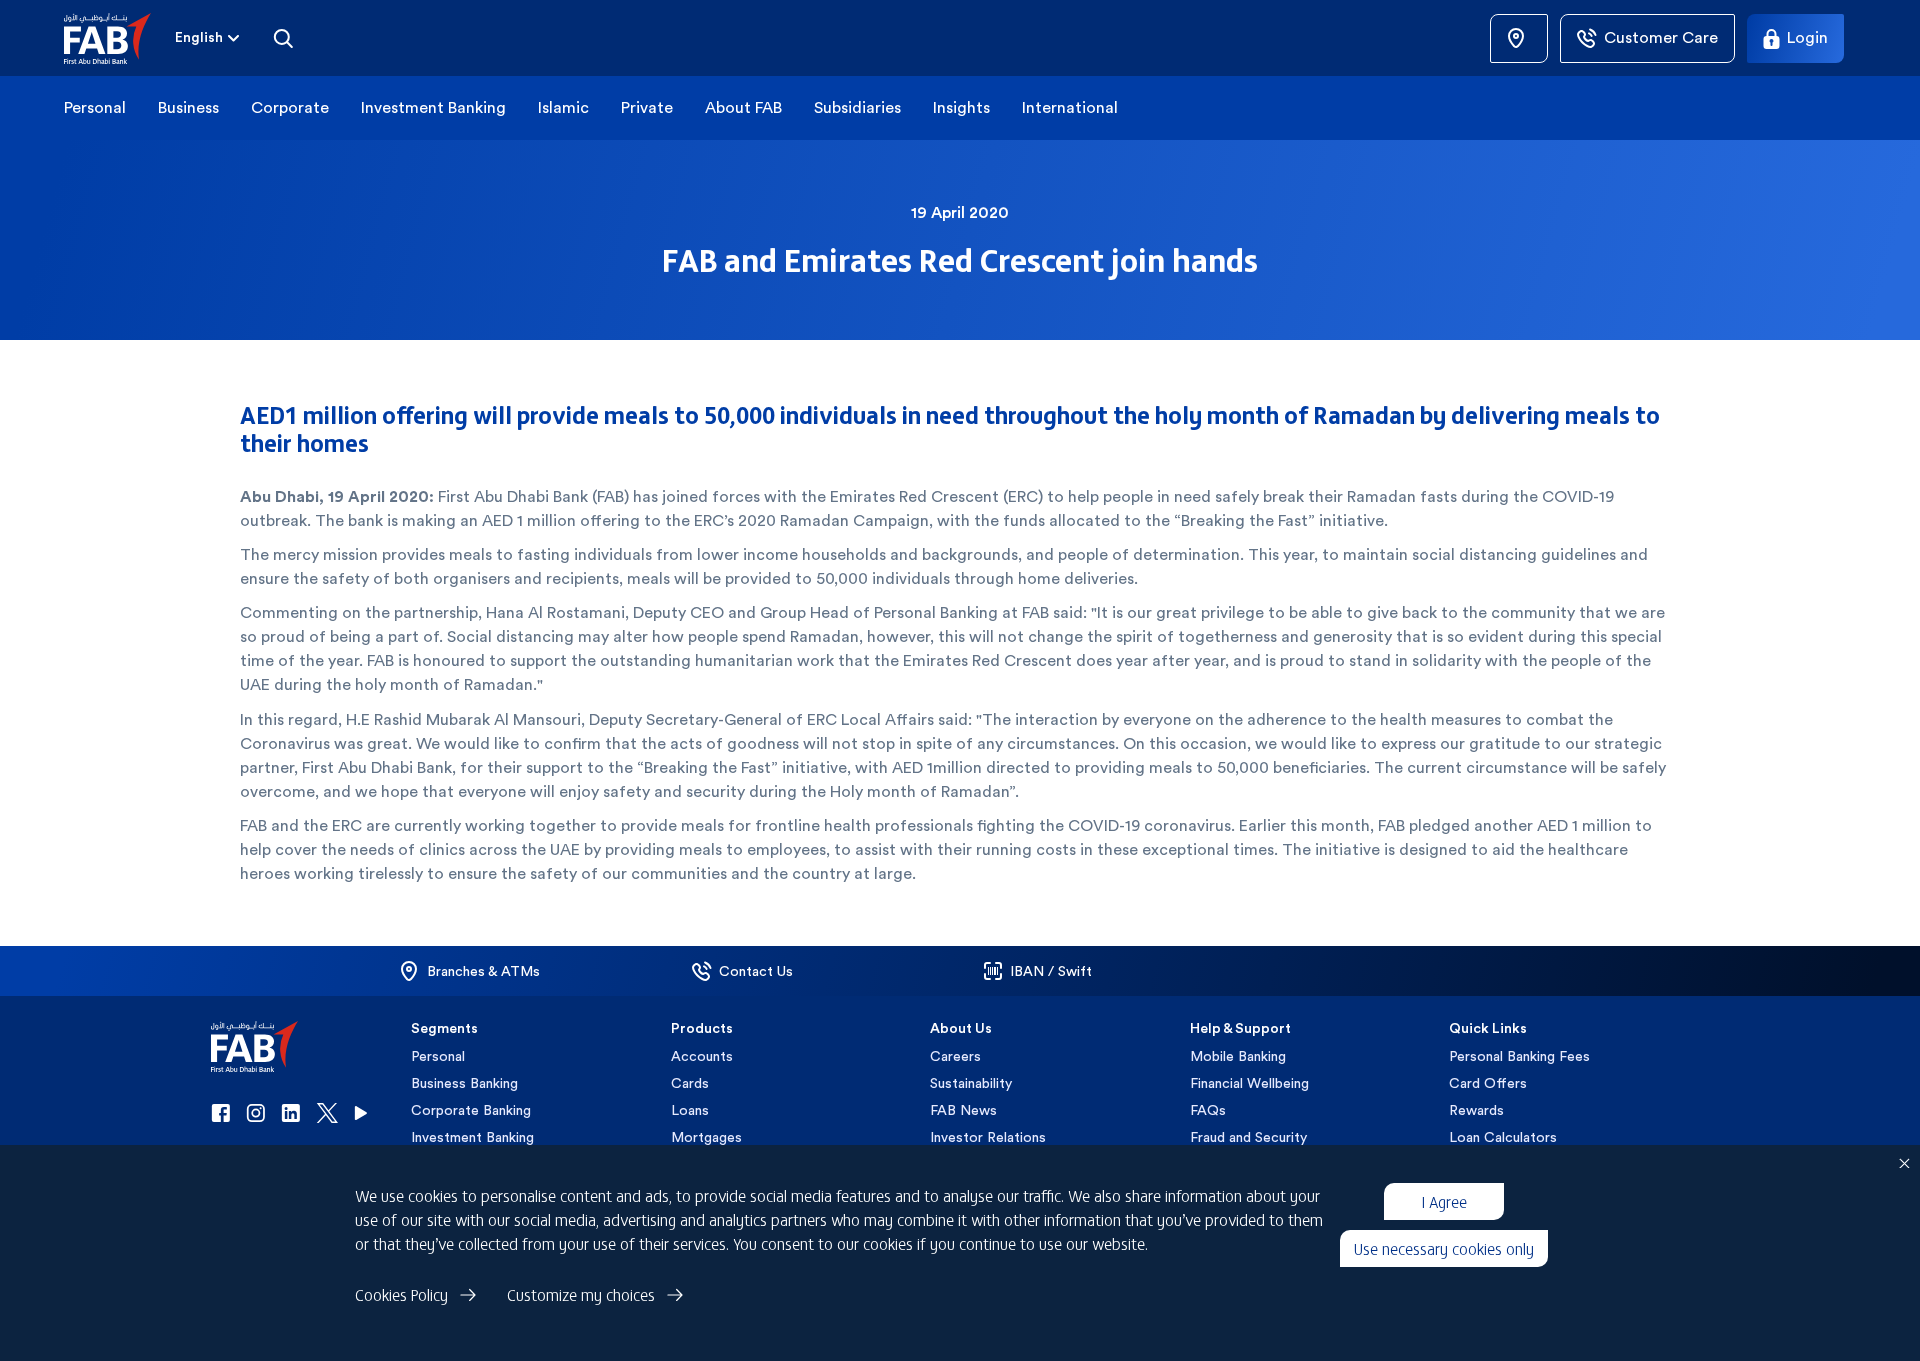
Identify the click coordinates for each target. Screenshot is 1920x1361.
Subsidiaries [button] (857, 107)
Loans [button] (690, 1110)
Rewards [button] (1476, 1110)
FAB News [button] (963, 1110)
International (1070, 107)
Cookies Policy (401, 1294)
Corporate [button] (290, 107)
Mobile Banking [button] (1238, 1056)
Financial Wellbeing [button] (1249, 1083)
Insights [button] (961, 107)
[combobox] (209, 38)
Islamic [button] (563, 107)
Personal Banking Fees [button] (1519, 1056)
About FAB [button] (743, 107)
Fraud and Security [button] (1248, 1137)
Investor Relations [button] (988, 1137)
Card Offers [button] (1488, 1083)
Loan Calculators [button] (1503, 1137)
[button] (119, 38)
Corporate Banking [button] (471, 1110)
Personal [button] (95, 107)
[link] (1519, 38)
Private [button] (647, 107)
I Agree (1444, 1201)
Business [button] (188, 107)
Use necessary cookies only (1444, 1248)
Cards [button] (690, 1083)
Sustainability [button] (971, 1083)
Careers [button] (955, 1056)
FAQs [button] (1208, 1110)
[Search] (283, 38)
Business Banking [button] (464, 1083)
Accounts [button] (702, 1056)
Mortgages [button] (706, 1137)
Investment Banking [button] (433, 107)
